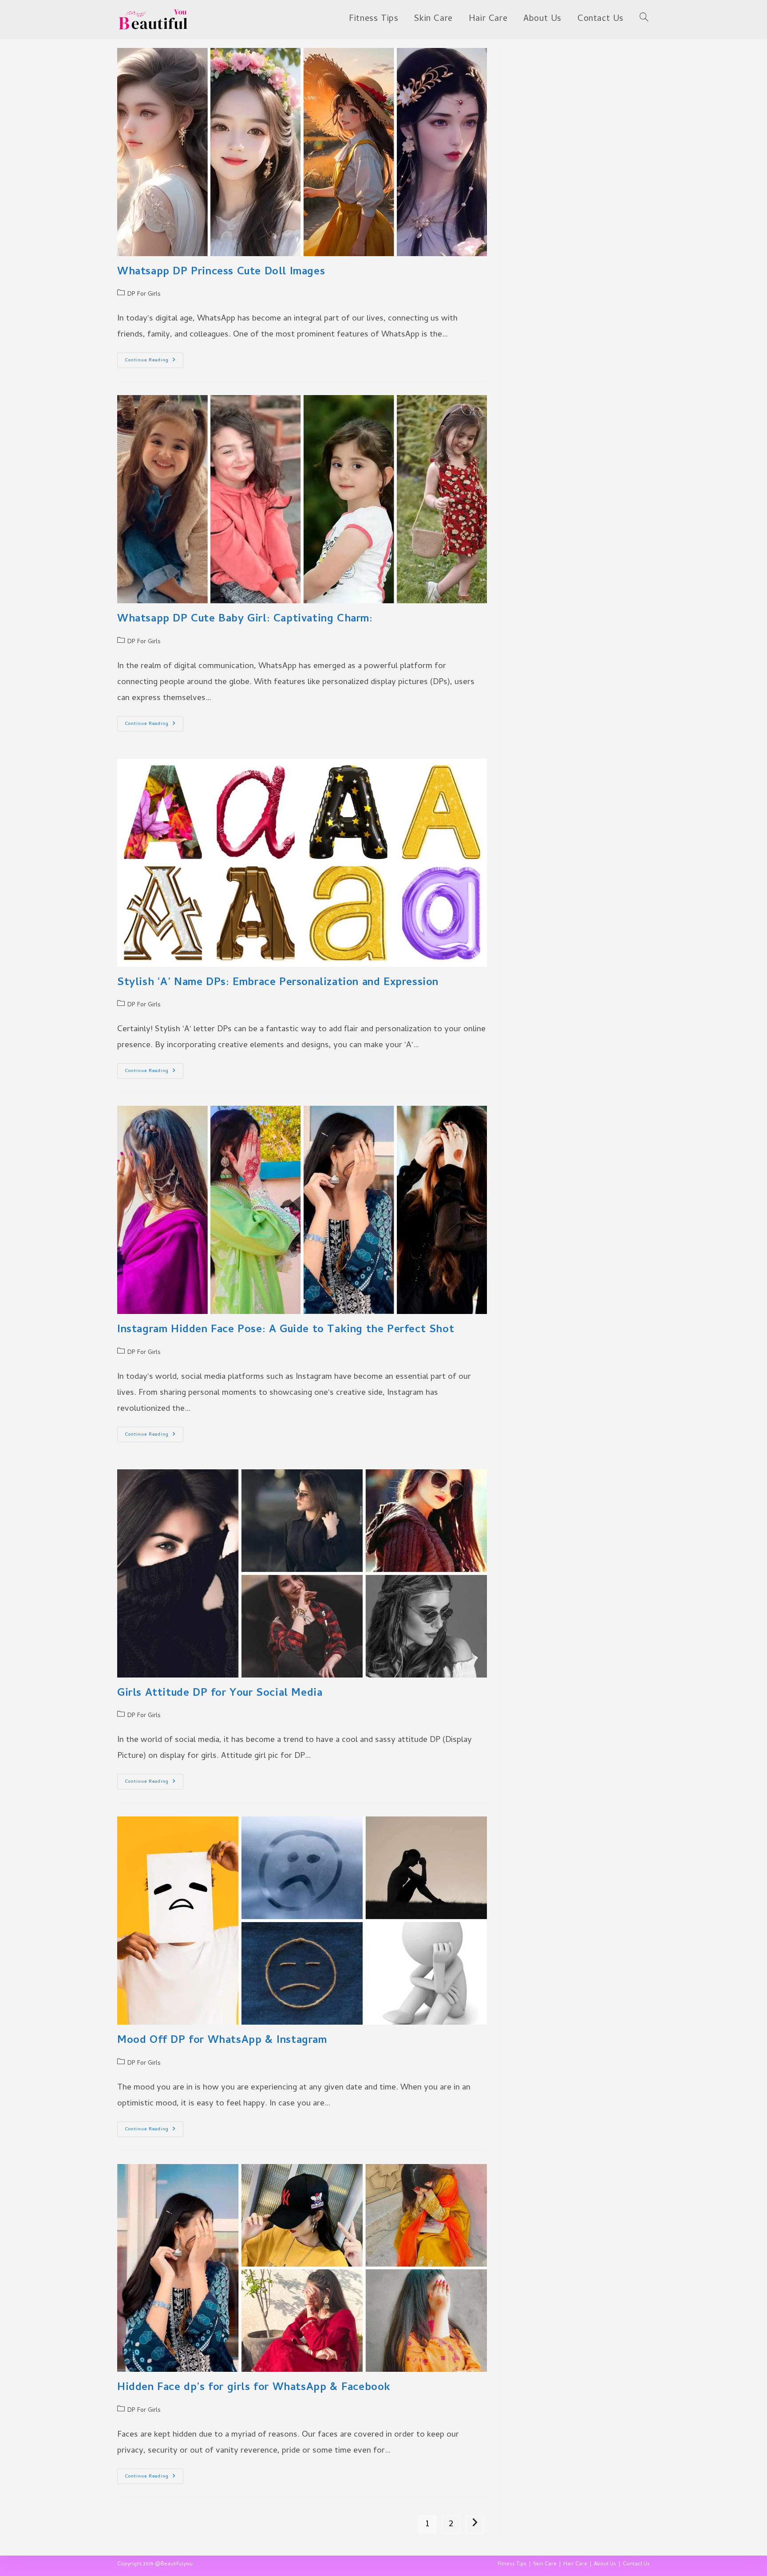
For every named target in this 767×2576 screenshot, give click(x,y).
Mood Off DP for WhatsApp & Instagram (222, 2041)
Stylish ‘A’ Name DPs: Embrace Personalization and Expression (278, 983)
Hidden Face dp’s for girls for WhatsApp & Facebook (254, 2388)
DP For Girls (144, 295)
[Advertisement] (582, 103)
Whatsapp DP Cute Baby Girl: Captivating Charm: (245, 619)
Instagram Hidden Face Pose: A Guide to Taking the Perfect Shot (286, 1330)
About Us (605, 2564)
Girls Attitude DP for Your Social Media (220, 1694)
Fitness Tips (512, 2564)
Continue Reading (154, 361)
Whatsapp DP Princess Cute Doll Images (221, 272)
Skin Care (545, 2564)
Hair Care (575, 2564)
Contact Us (636, 2564)
